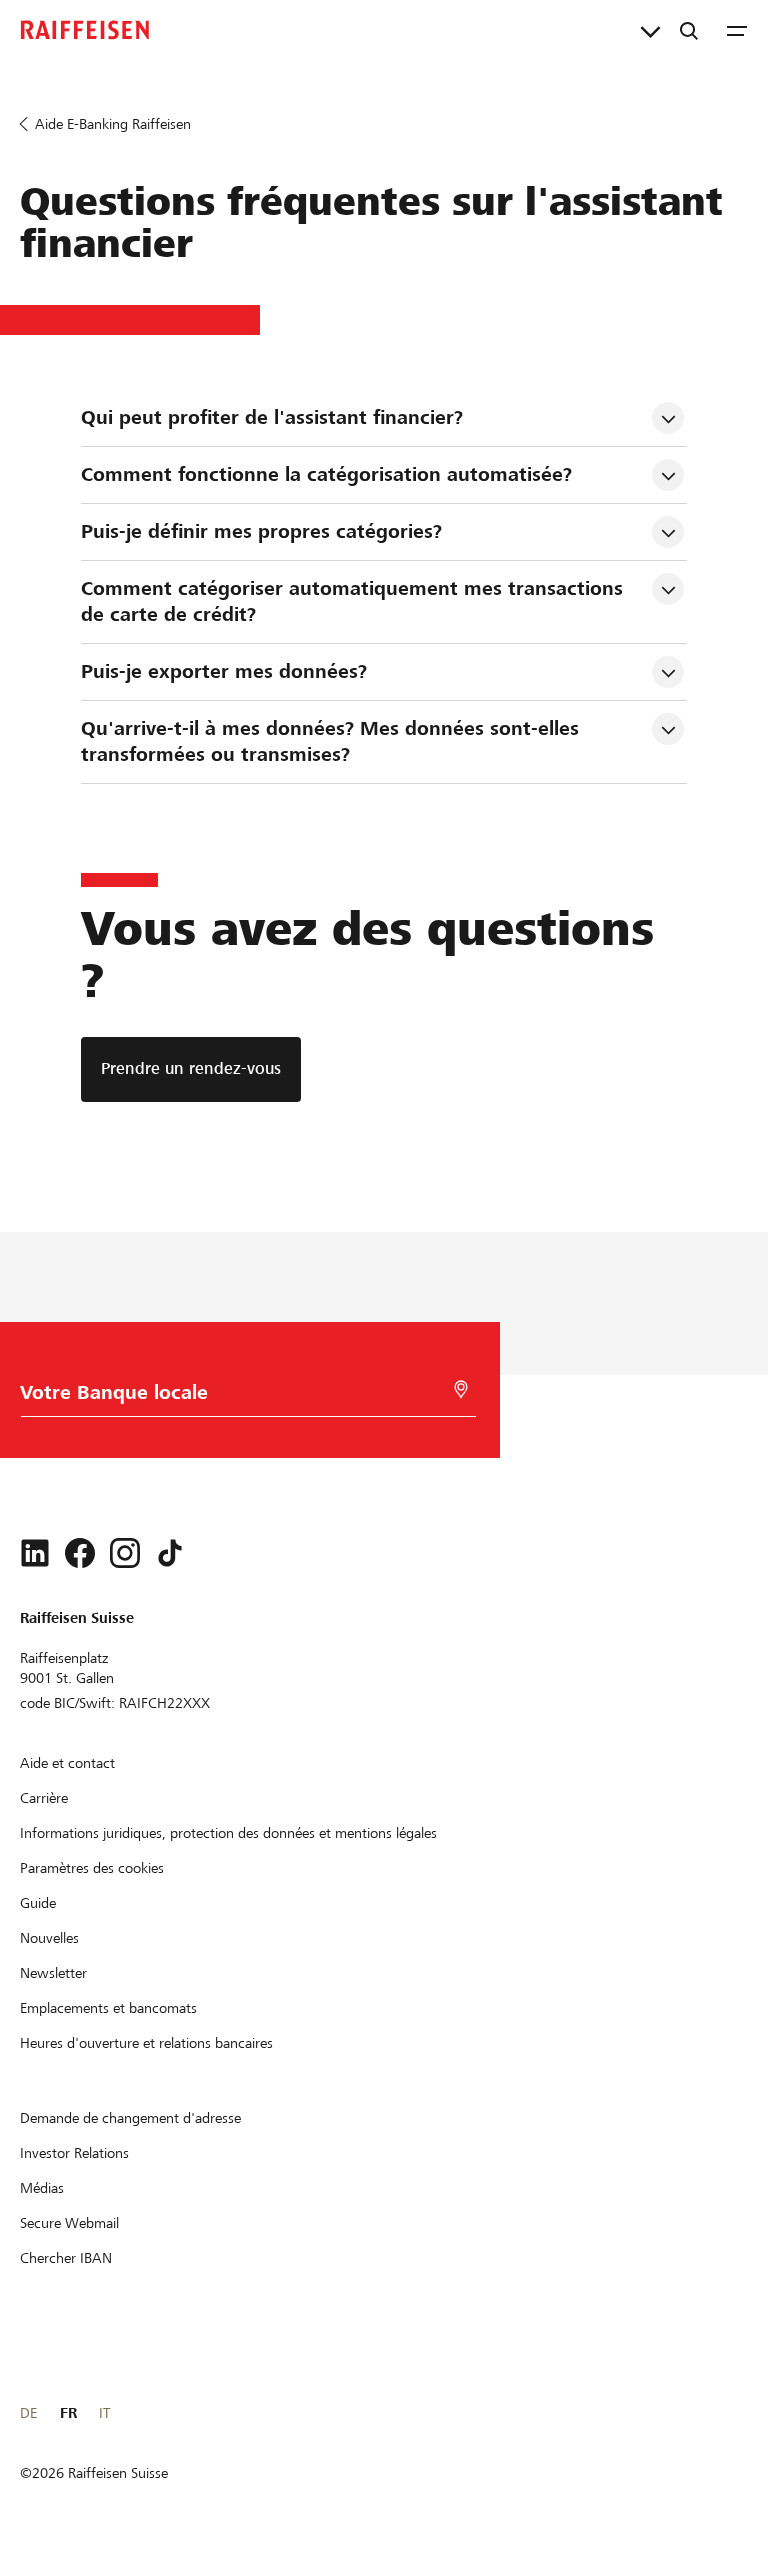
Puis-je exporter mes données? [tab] (224, 671)
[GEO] (461, 1389)
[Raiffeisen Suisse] (85, 30)
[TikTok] (170, 1553)
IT (104, 2413)
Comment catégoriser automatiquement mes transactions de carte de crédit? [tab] (355, 601)
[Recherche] (689, 30)
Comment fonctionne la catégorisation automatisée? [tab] (326, 474)
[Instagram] (125, 1553)
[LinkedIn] (35, 1553)
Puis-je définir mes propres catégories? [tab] (261, 531)
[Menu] (737, 30)
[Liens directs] (650, 30)
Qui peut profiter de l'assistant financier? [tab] (272, 417)
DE (28, 2413)
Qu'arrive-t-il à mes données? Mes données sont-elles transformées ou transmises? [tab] (333, 741)
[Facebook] (80, 1553)
